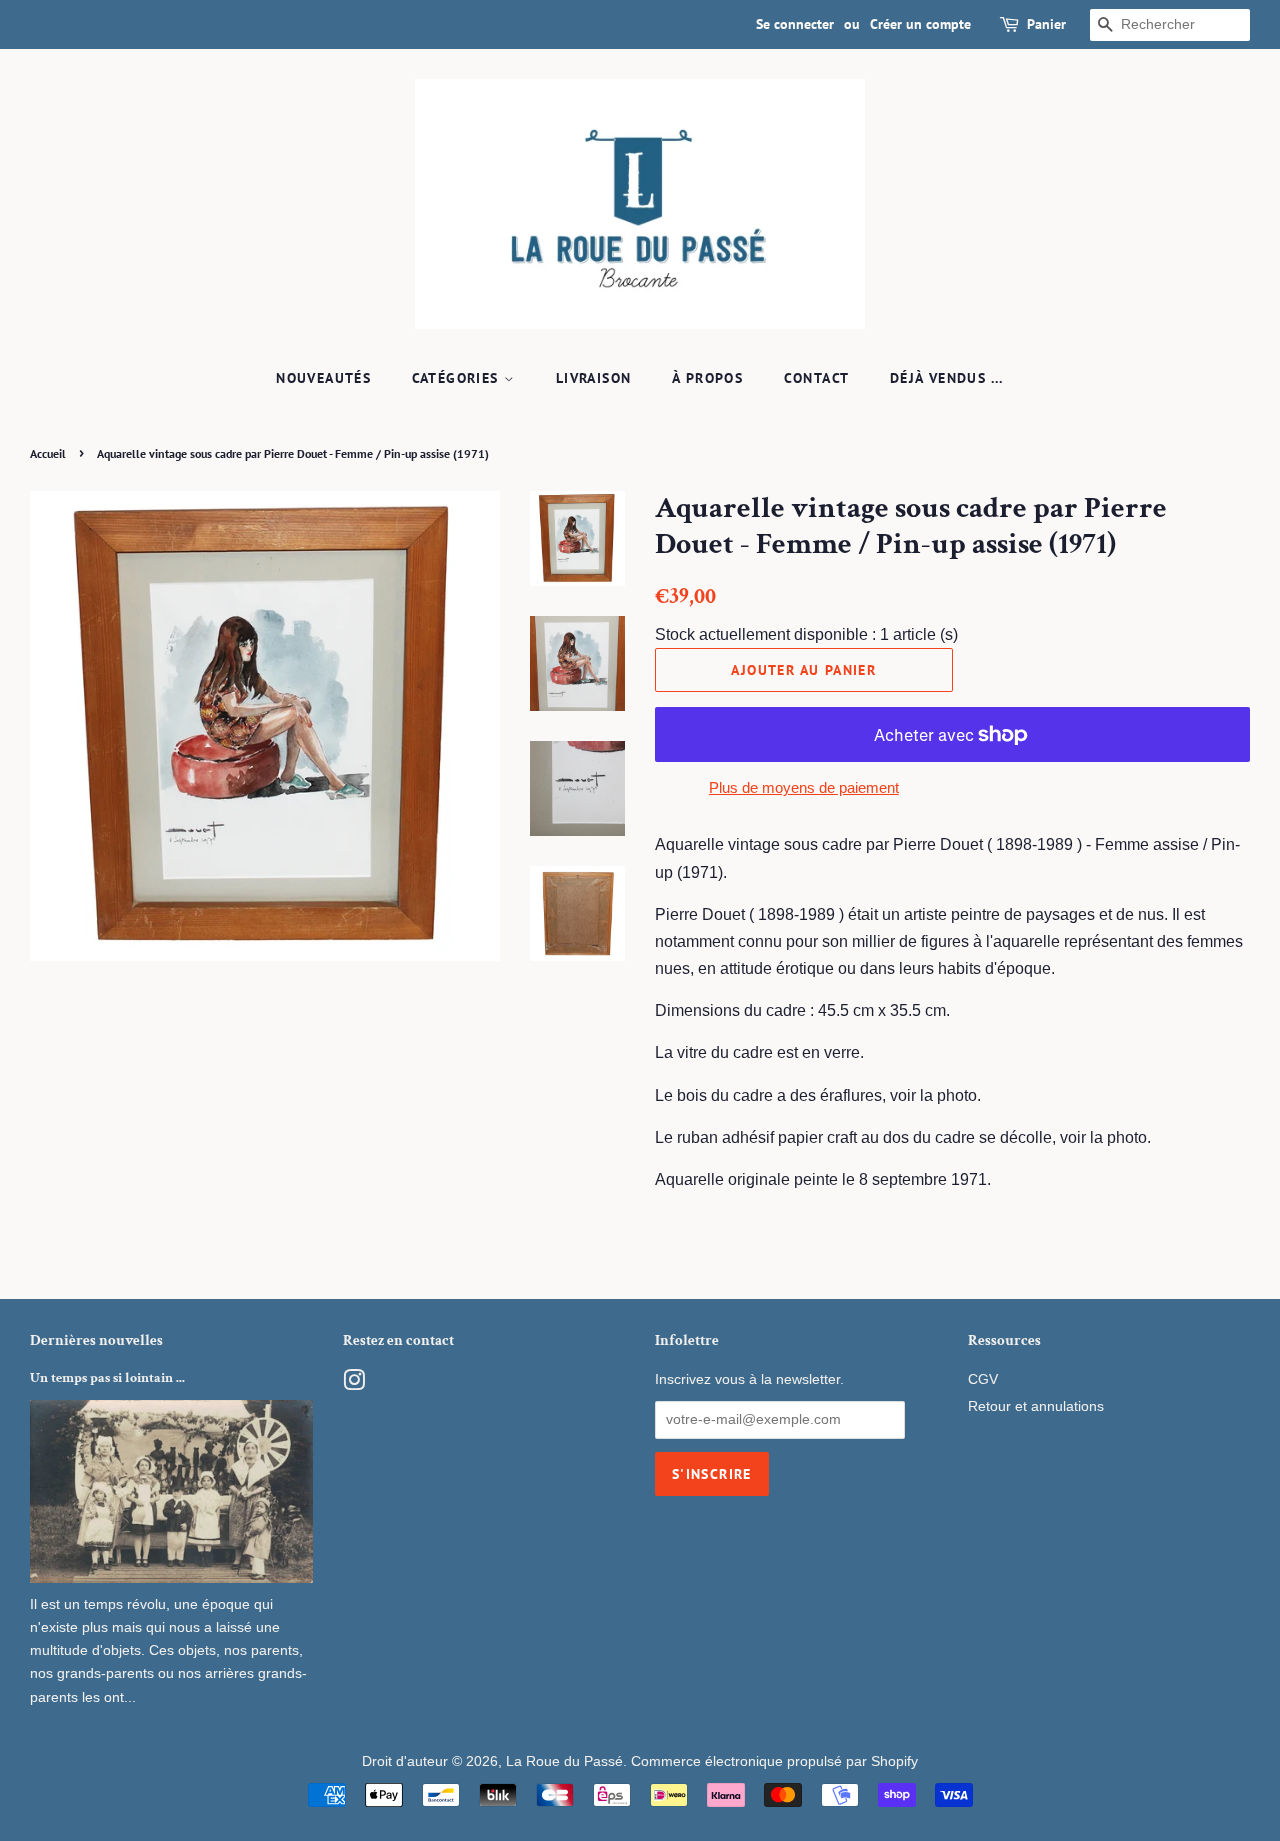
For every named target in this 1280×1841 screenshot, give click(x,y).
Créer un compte (920, 24)
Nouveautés (323, 378)
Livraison (594, 378)
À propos (707, 378)
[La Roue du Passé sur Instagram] (354, 1384)
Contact (817, 378)
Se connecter (795, 24)
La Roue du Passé (564, 1761)
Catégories (458, 378)
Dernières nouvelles (96, 1340)
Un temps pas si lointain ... (107, 1378)
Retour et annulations (1036, 1406)
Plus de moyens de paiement (804, 787)
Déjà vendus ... (947, 378)
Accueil (48, 453)
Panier (1046, 24)
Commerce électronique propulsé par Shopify (774, 1761)
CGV (983, 1379)
